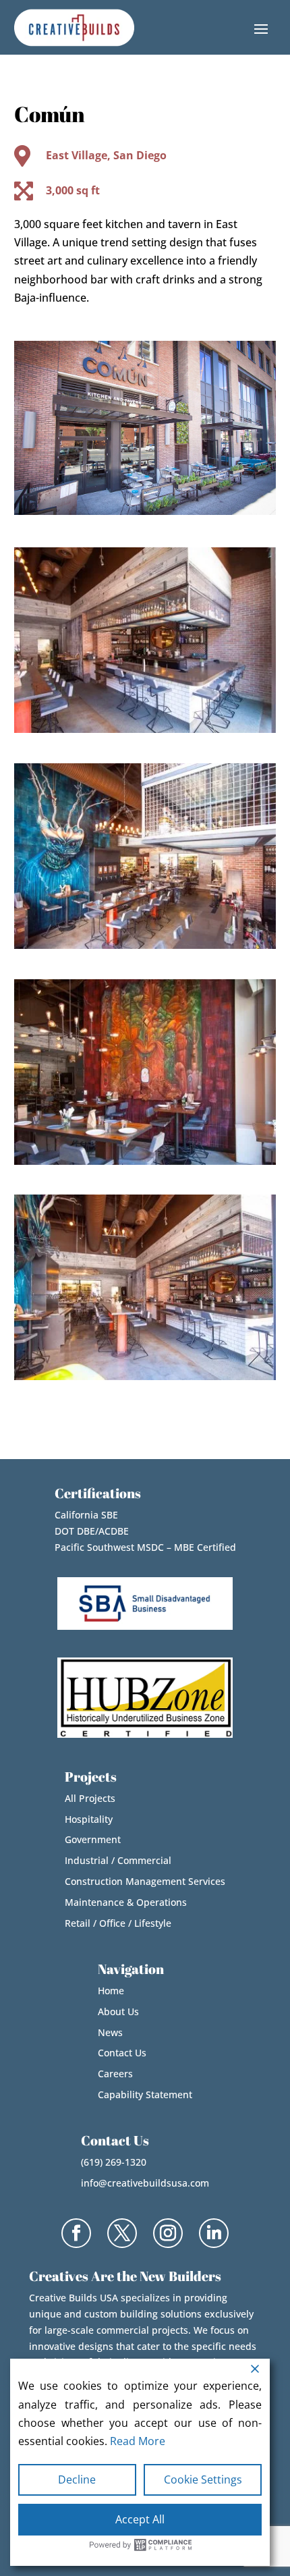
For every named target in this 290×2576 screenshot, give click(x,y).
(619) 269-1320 (114, 2162)
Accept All (140, 2519)
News (110, 2032)
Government (93, 1839)
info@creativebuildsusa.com (145, 2183)
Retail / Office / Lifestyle (118, 1923)
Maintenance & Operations (126, 1902)
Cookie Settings (203, 2479)
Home (111, 1991)
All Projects (90, 1798)
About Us (118, 2011)
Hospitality (89, 1819)
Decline (77, 2479)
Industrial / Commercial (118, 1860)
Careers (115, 2074)
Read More (138, 2441)
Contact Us (122, 2053)
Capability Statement (145, 2094)
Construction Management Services (145, 1881)
